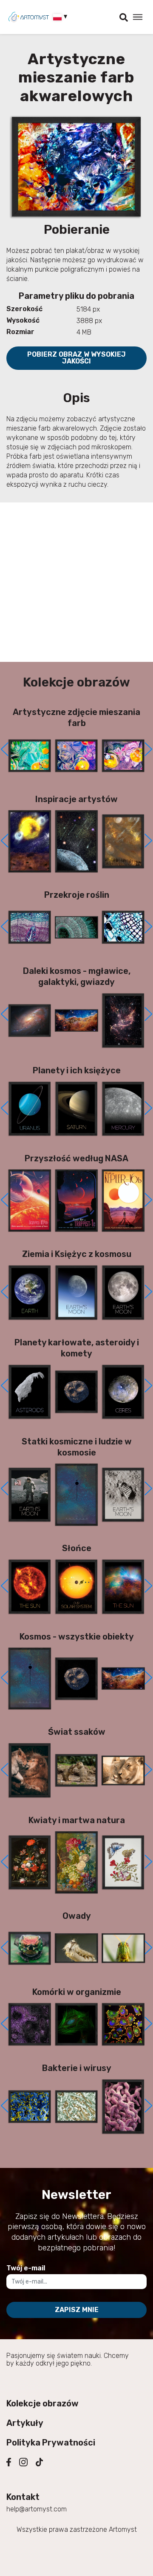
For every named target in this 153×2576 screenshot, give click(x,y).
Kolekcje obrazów (42, 2403)
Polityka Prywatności (51, 2443)
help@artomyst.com (37, 2509)
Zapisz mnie (77, 2310)
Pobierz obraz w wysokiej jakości (76, 358)
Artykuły (25, 2423)
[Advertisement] (76, 582)
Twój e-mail (26, 2268)
